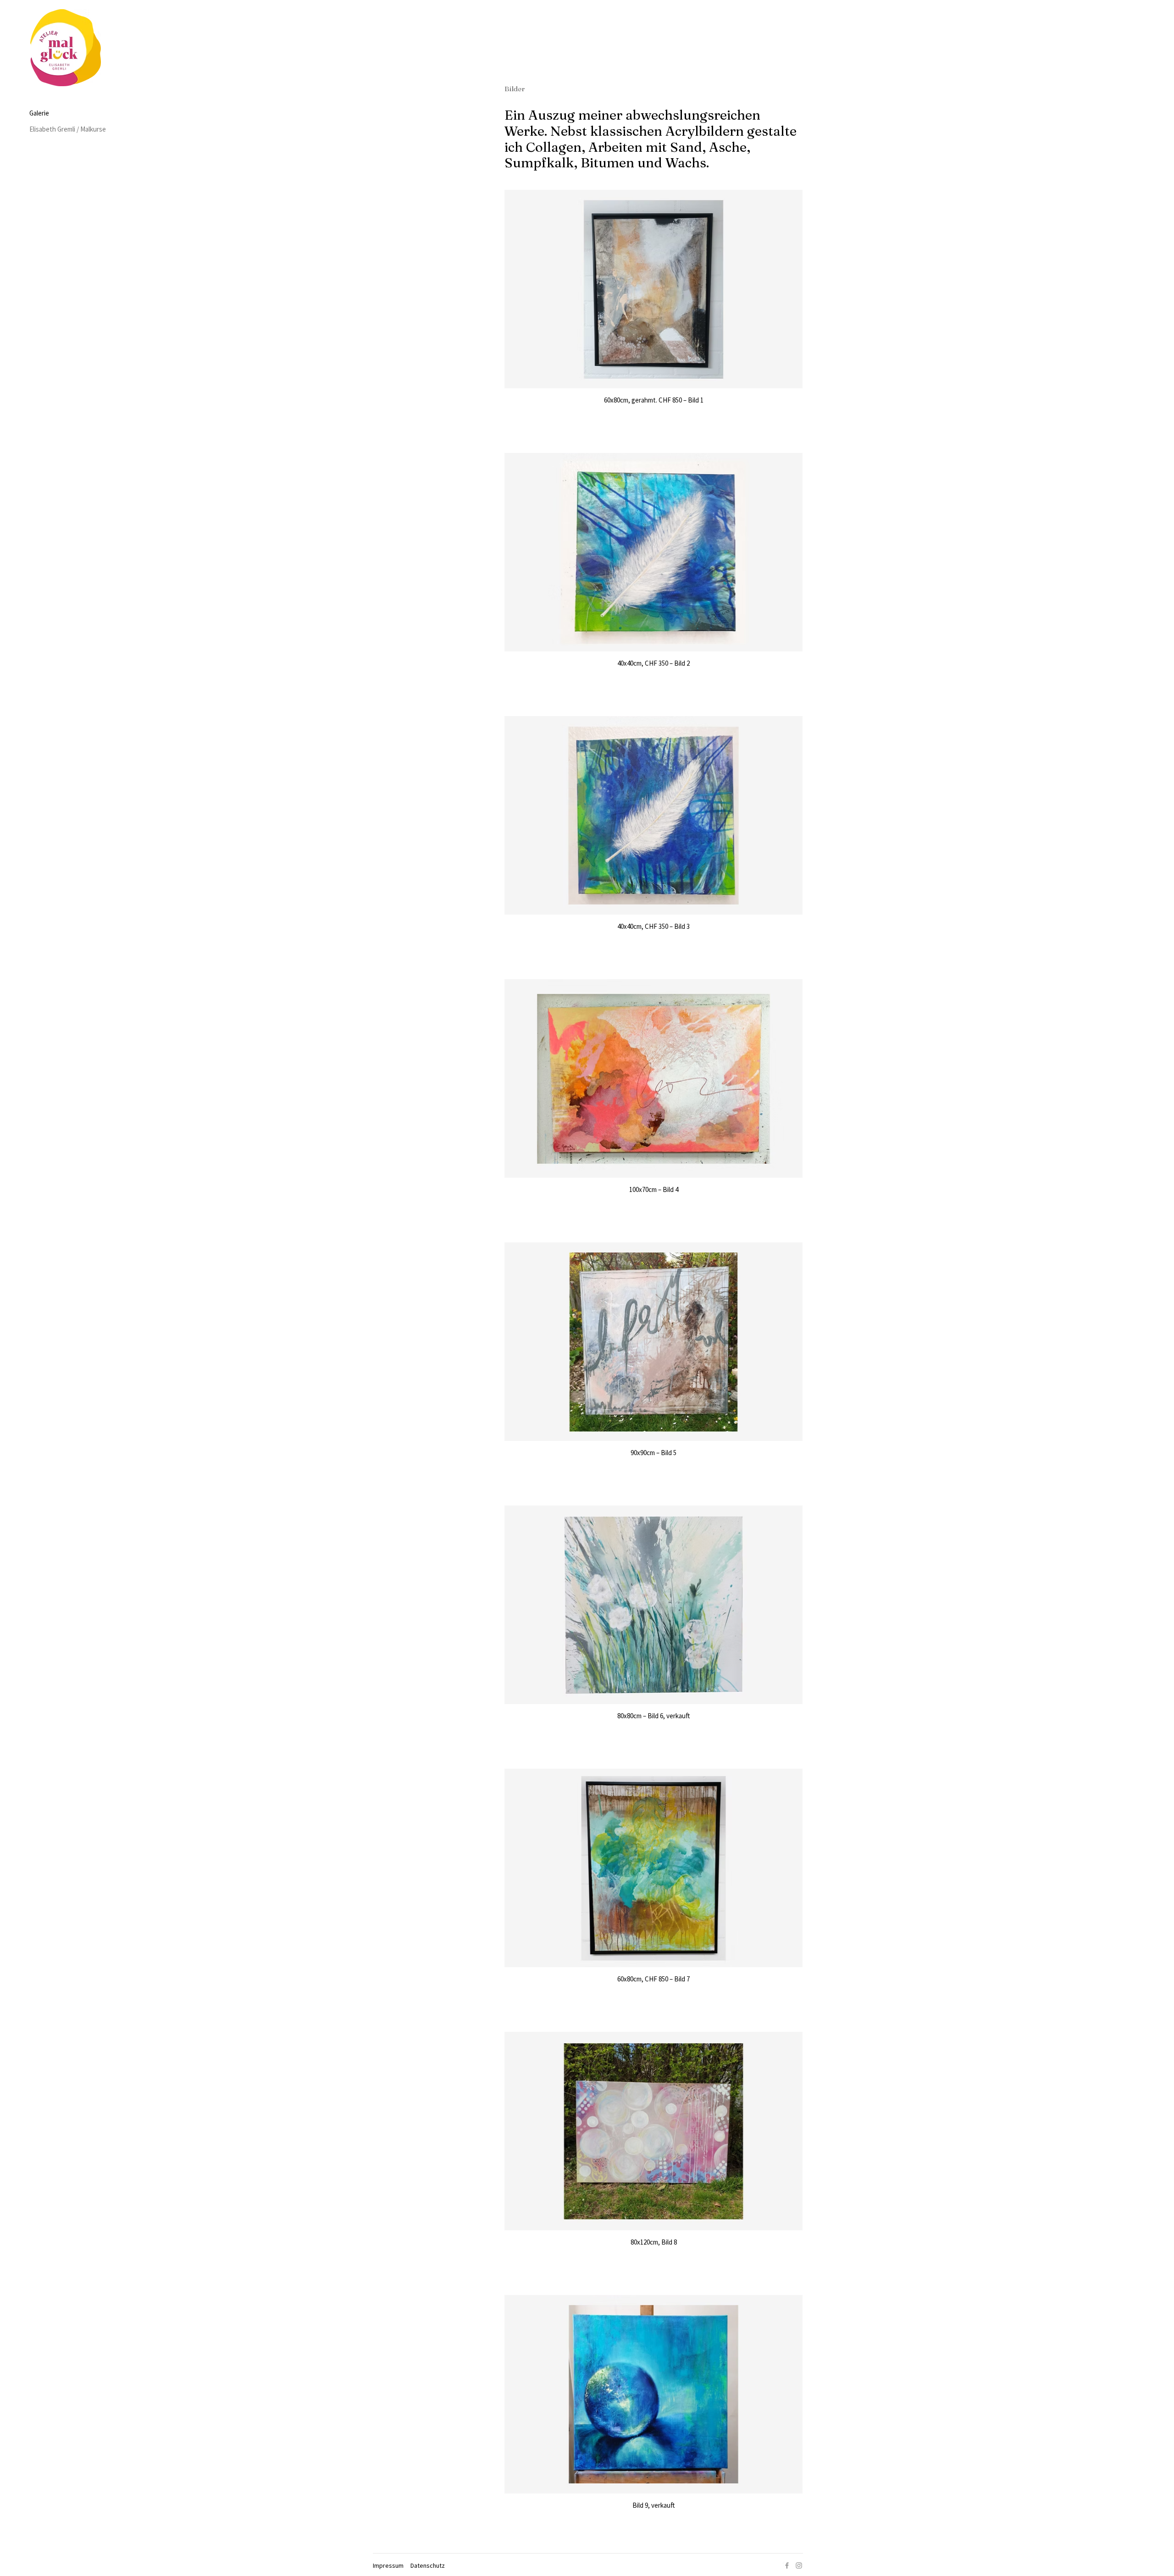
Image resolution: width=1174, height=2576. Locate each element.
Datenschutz (428, 2565)
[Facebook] (787, 2565)
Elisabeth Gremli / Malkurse (64, 129)
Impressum (388, 2565)
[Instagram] (799, 2565)
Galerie (39, 113)
